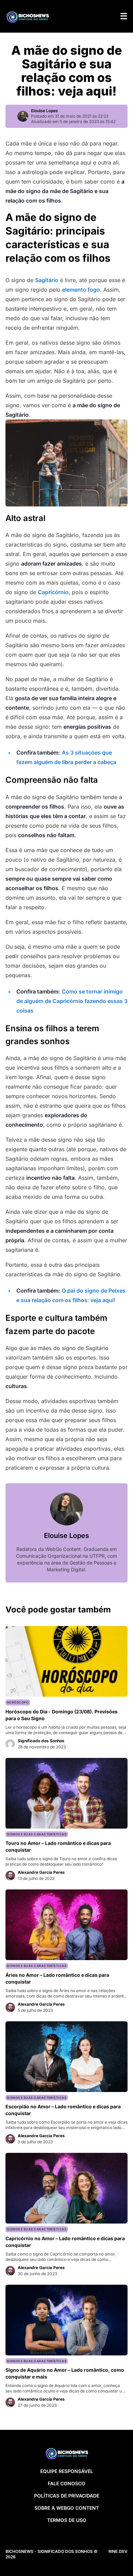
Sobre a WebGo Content (67, 2508)
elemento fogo (81, 290)
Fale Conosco (66, 2483)
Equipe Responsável (67, 2471)
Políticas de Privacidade (67, 2496)
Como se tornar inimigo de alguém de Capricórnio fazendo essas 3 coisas (72, 1001)
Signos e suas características (37, 1834)
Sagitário (47, 280)
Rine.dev (118, 2551)
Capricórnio (53, 592)
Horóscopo (18, 1702)
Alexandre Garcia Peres (41, 1872)
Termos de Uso (67, 2520)
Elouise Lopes (45, 111)
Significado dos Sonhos (41, 1741)
